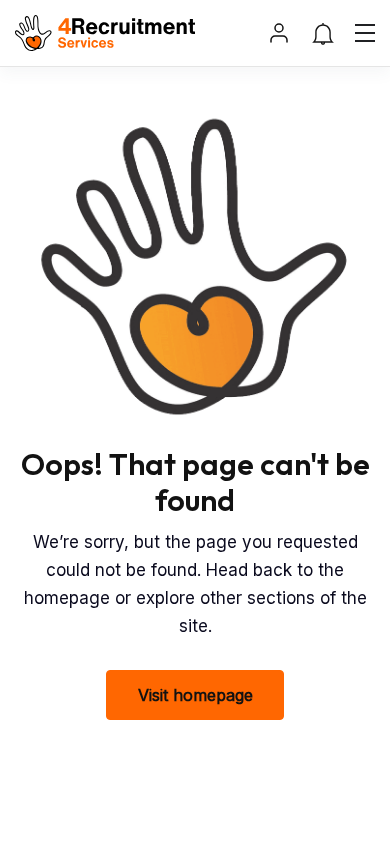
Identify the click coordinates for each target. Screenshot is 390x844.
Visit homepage (195, 695)
